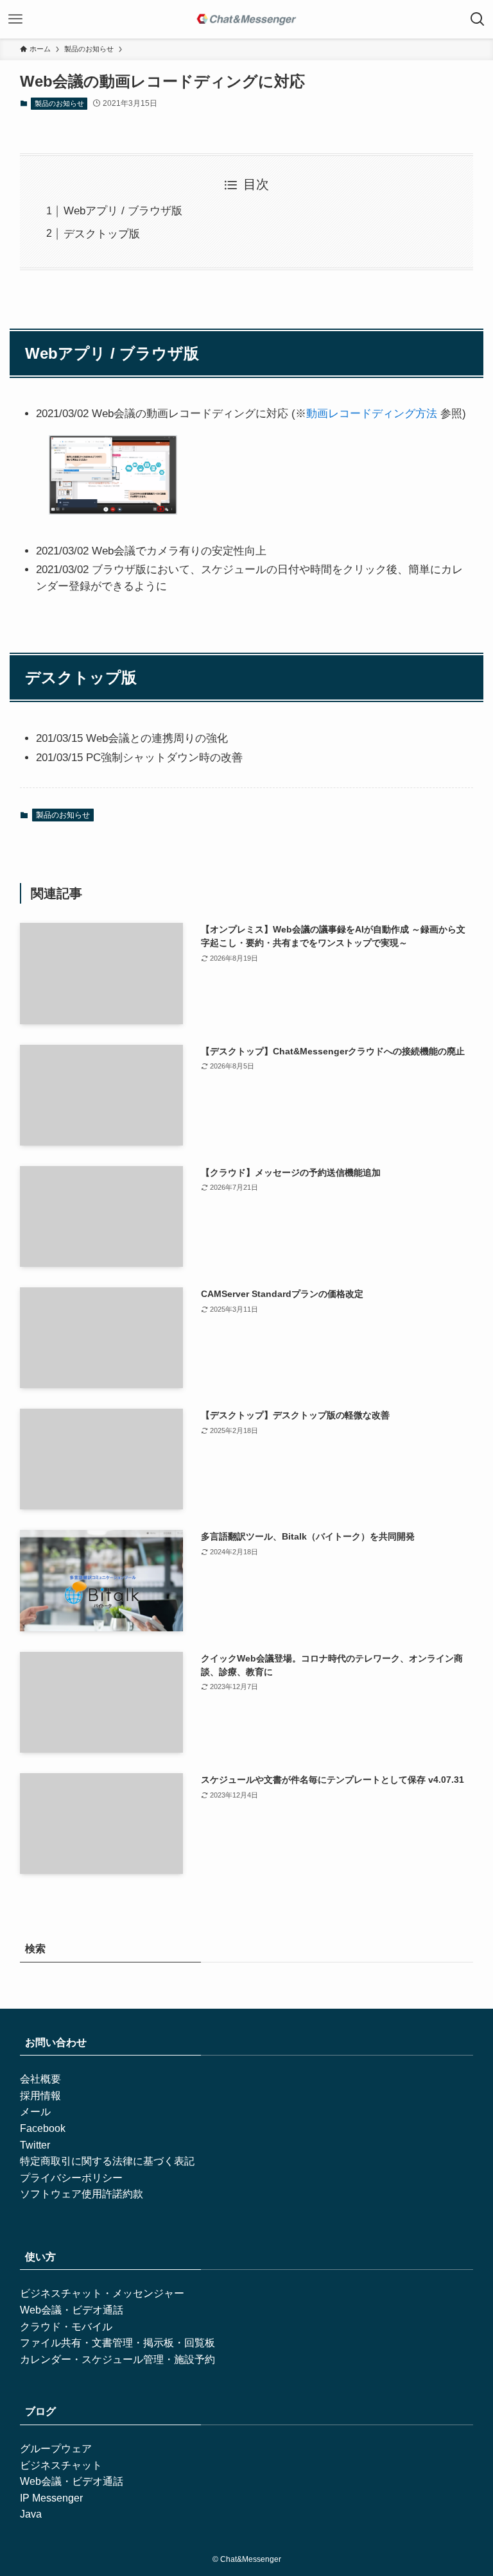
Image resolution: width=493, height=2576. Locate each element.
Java (31, 2514)
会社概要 (40, 2079)
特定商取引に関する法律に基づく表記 (107, 2161)
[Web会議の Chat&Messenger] (246, 19)
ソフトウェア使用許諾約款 (82, 2194)
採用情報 (40, 2096)
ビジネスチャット (61, 2465)
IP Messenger (51, 2498)
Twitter (35, 2145)
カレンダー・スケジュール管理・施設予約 (117, 2359)
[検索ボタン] (478, 19)
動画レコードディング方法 (372, 414)
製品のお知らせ (59, 103)
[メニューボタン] (15, 19)
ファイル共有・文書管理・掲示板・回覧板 (117, 2343)
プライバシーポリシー (71, 2178)
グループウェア (56, 2449)
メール (35, 2112)
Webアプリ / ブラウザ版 (123, 211)
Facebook (43, 2128)
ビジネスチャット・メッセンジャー (102, 2293)
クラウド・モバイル (66, 2327)
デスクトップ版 (102, 234)
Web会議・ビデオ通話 (72, 2310)
